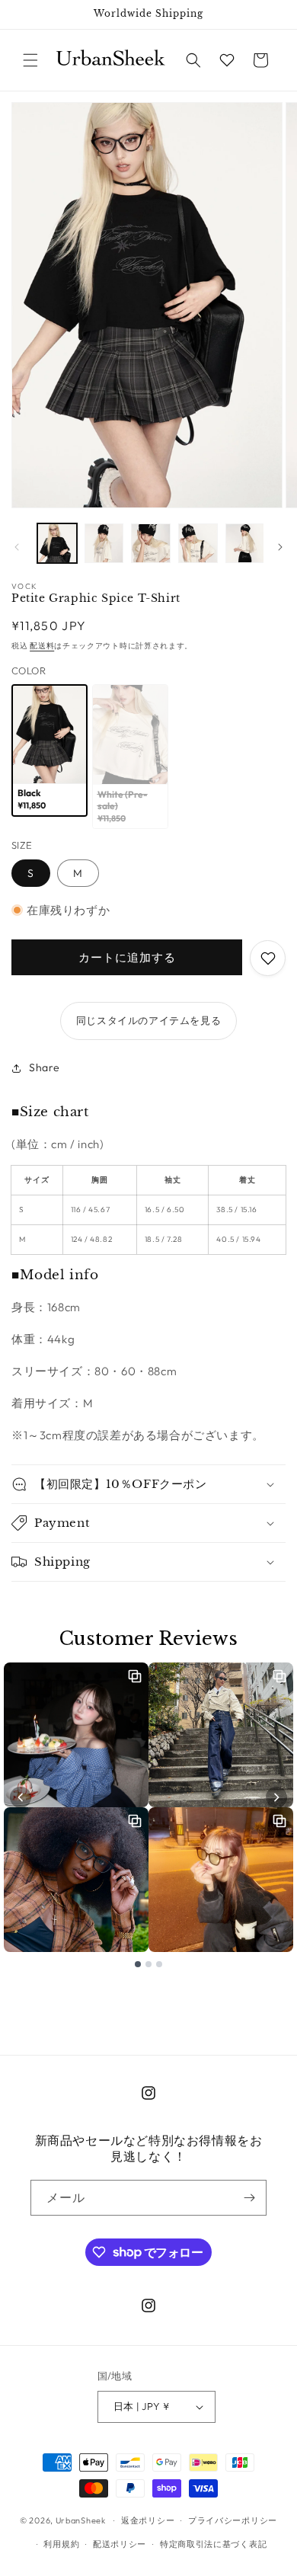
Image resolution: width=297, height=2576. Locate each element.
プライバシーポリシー (233, 2520)
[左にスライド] (17, 547)
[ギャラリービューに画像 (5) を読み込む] (198, 543)
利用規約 (61, 2544)
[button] (30, 60)
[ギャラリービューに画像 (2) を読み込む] (104, 543)
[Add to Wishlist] (268, 958)
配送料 (42, 646)
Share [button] (45, 1067)
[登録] (249, 2198)
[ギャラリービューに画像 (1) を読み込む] (57, 543)
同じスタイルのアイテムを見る (148, 1020)
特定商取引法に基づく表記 (213, 2544)
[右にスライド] (280, 547)
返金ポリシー (148, 2520)
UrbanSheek (81, 2520)
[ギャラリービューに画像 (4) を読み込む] (151, 543)
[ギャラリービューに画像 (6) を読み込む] (245, 543)
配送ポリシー (120, 2544)
